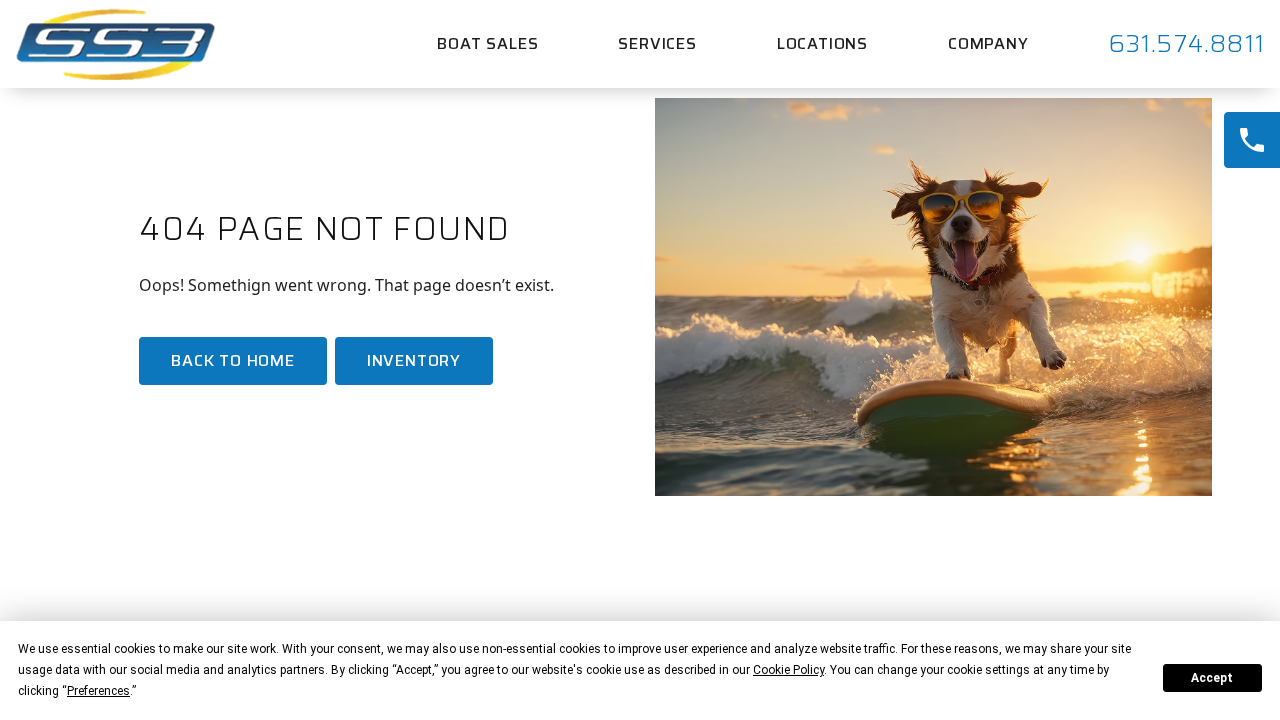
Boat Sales (487, 43)
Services (657, 43)
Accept (1212, 678)
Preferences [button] (98, 691)
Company (988, 43)
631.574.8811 (1187, 44)
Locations (822, 43)
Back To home (233, 360)
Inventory (414, 360)
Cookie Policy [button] (788, 670)
